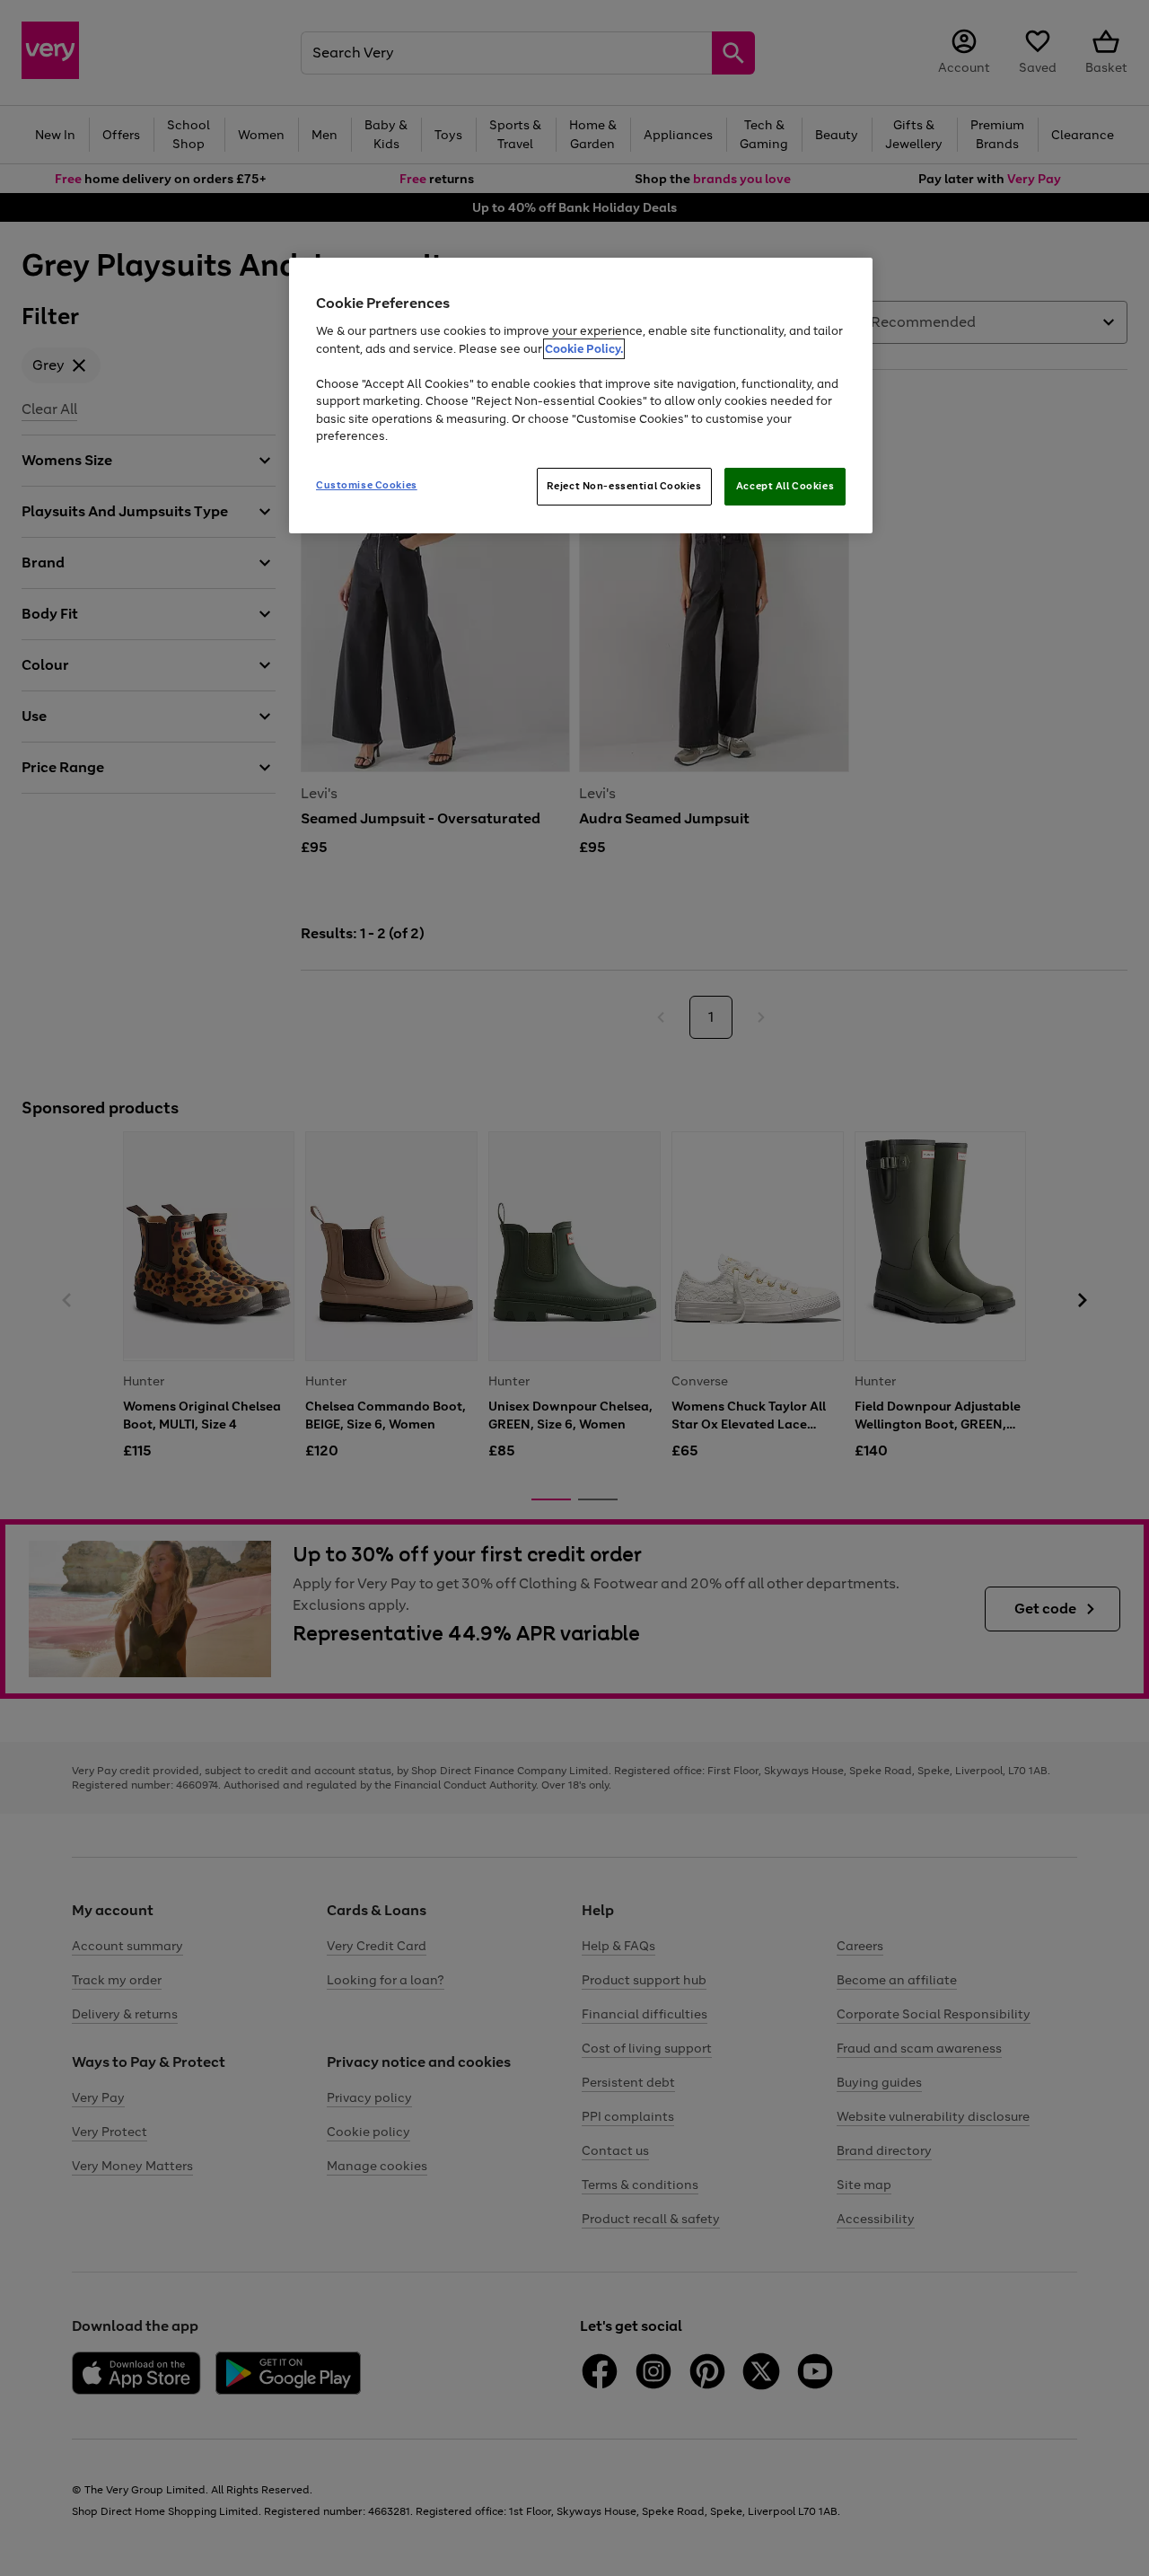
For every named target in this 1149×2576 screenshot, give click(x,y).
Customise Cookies (367, 485)
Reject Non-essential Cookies (624, 486)
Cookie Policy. (584, 349)
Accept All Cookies (785, 486)
